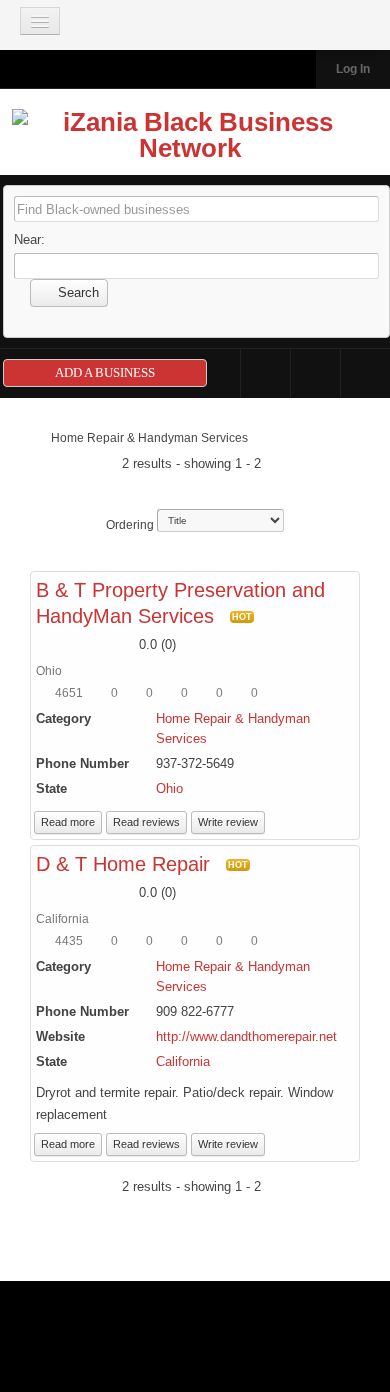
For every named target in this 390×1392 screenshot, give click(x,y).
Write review (228, 822)
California (183, 1061)
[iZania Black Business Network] (190, 139)
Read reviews (146, 822)
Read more (68, 822)
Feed (365, 373)
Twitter (315, 373)
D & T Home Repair (123, 864)
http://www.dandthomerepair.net (246, 1036)
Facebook (265, 373)
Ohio (169, 788)
